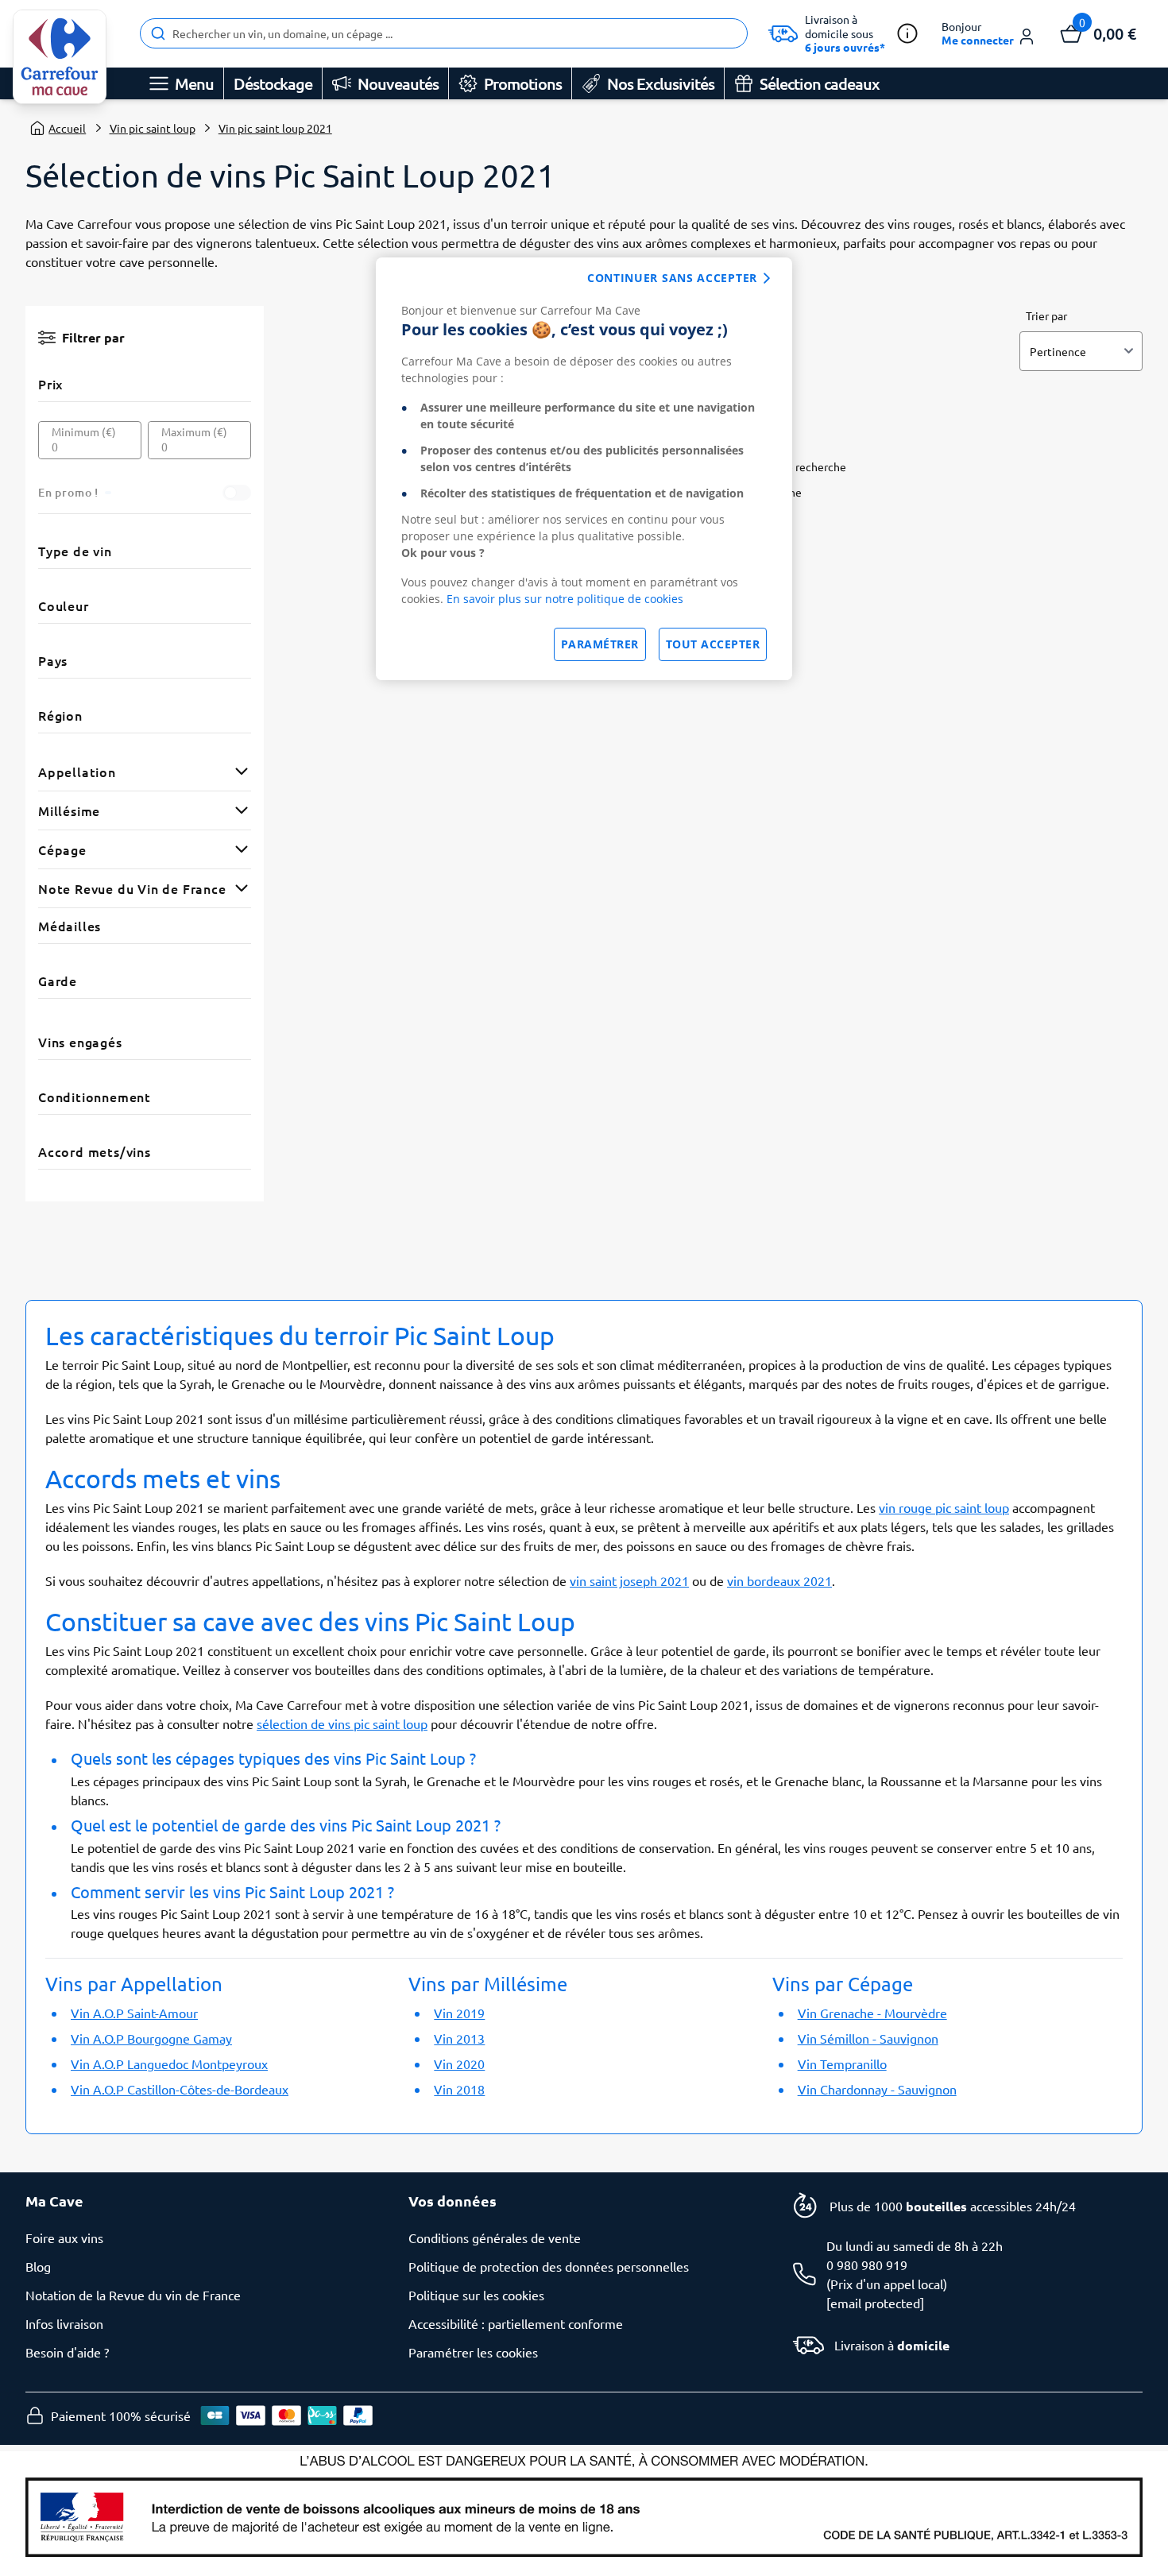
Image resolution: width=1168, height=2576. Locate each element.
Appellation (77, 772)
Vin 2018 (459, 2089)
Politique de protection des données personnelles (549, 2266)
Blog (38, 2266)
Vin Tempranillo (842, 2064)
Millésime (69, 810)
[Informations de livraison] (907, 33)
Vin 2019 (459, 2013)
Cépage (62, 849)
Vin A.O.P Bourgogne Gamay (151, 2038)
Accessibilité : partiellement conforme (516, 2323)
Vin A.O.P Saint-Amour (134, 2013)
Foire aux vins (64, 2238)
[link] (60, 57)
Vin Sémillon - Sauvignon (868, 2038)
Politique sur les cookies (476, 2295)
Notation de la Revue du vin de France (133, 2295)
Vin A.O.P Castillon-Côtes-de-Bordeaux (180, 2089)
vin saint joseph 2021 (629, 1580)
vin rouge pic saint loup (944, 1507)
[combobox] (444, 33)
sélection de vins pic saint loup (342, 1723)
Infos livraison (64, 2323)
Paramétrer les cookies (473, 2352)
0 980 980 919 (867, 2265)
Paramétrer (600, 644)
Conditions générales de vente (495, 2238)
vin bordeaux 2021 (779, 1580)
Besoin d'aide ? (67, 2352)
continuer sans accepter (672, 278)
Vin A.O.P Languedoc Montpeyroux (169, 2064)
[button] (989, 34)
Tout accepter (713, 644)
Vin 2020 (459, 2064)
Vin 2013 (459, 2038)
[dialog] (584, 469)
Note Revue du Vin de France (132, 888)
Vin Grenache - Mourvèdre (872, 2013)
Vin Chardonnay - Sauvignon (877, 2089)
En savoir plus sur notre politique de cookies (565, 599)
